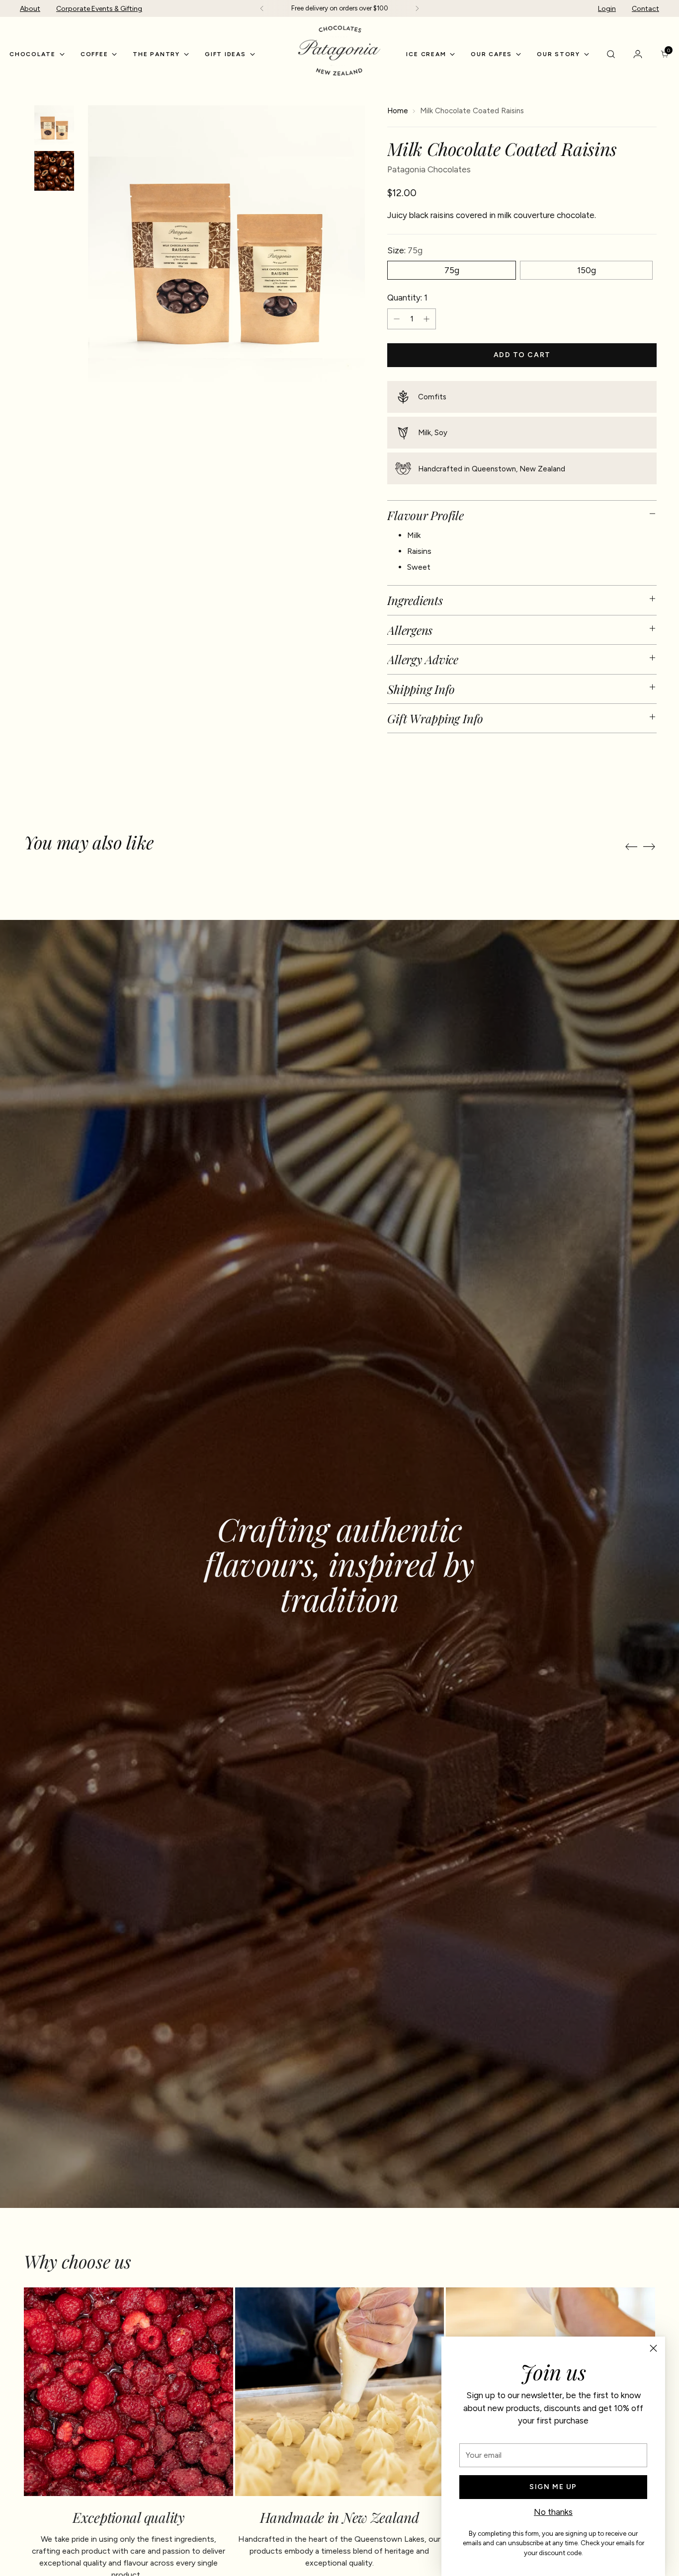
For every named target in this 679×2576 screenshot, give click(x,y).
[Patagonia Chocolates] (339, 51)
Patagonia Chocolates (429, 169)
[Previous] (262, 8)
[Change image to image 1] (54, 125)
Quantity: (407, 298)
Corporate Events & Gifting (99, 9)
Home (398, 111)
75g (452, 270)
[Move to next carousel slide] (649, 846)
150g (587, 270)
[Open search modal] (611, 54)
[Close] (653, 2348)
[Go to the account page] (638, 54)
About (30, 9)
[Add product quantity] (426, 319)
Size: (405, 250)
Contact (645, 9)
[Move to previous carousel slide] (631, 847)
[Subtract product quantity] (397, 319)
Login (607, 9)
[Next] (417, 8)
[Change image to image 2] (54, 171)
